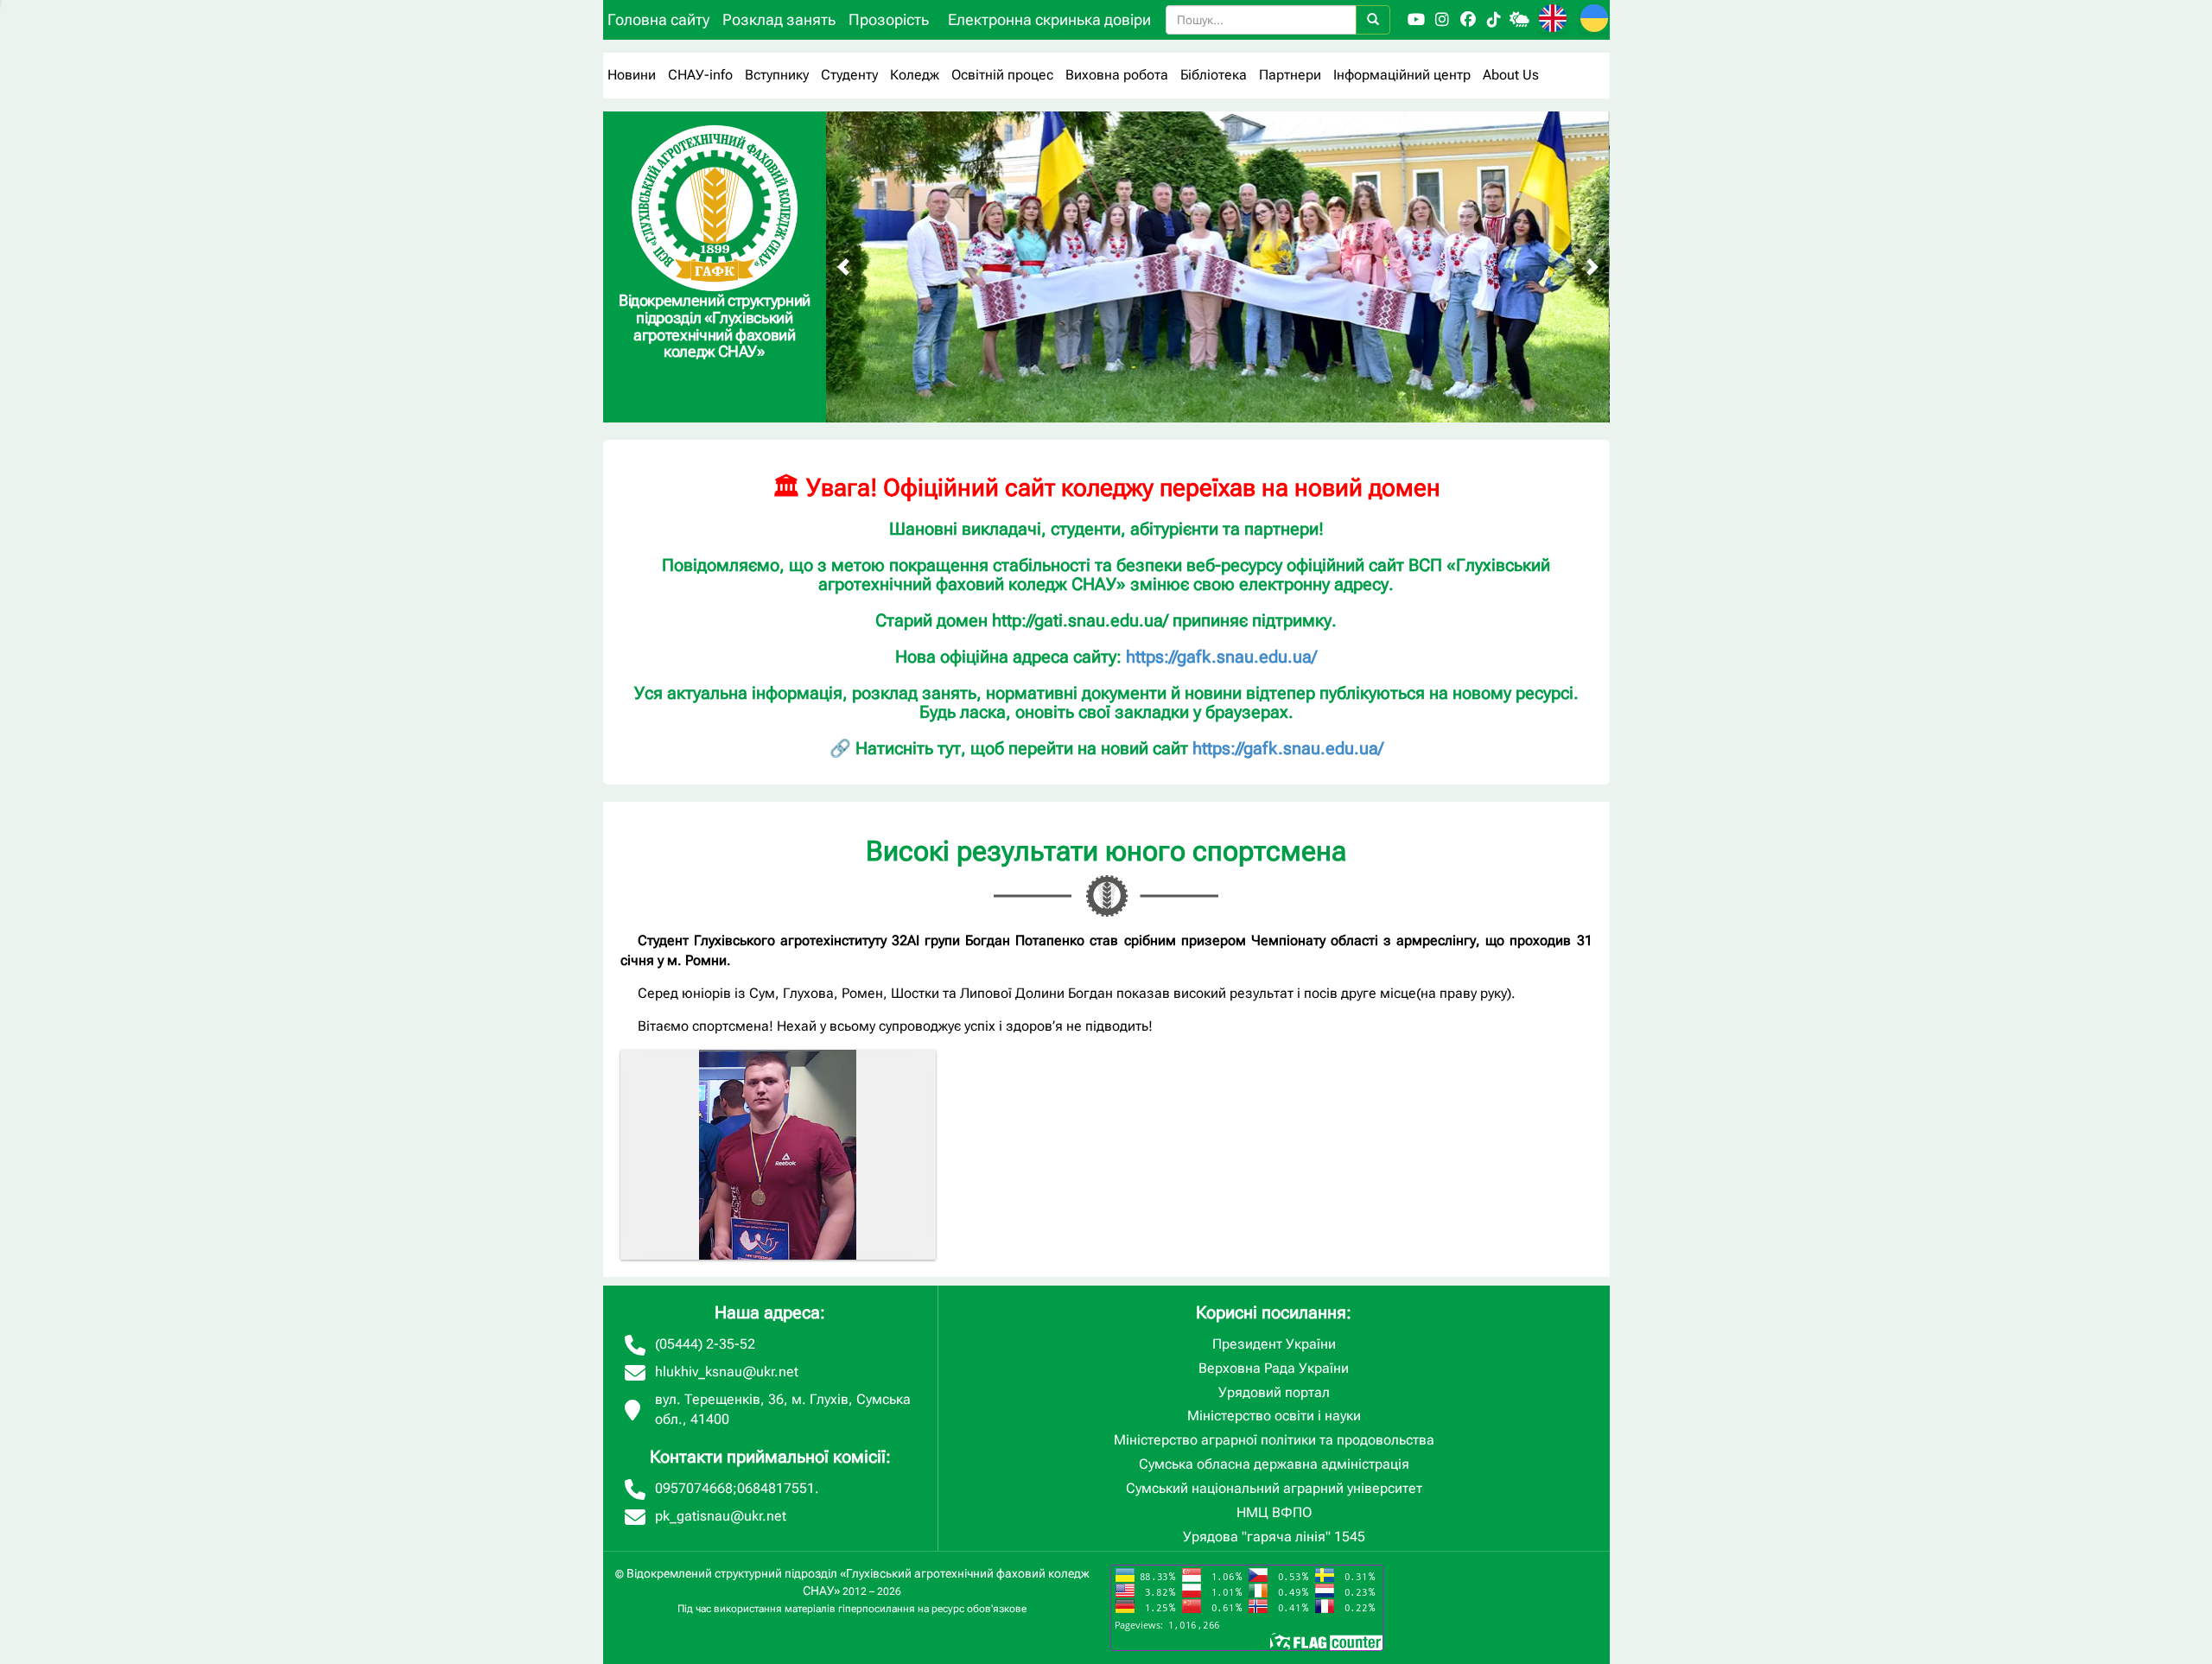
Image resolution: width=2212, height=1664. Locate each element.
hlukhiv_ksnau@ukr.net (727, 1372)
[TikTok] (1494, 20)
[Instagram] (1442, 20)
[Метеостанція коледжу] (1520, 20)
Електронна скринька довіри (1049, 19)
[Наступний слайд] (1592, 267)
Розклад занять (779, 19)
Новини (632, 75)
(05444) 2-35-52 (705, 1344)
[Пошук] (1373, 20)
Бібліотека (1214, 75)
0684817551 (776, 1488)
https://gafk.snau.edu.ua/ (1221, 657)
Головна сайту (658, 19)
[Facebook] (1468, 20)
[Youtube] (1416, 20)
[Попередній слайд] (843, 267)
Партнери (1290, 75)
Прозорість (889, 19)
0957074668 (694, 1488)
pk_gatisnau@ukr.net (721, 1516)
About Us (1511, 75)
